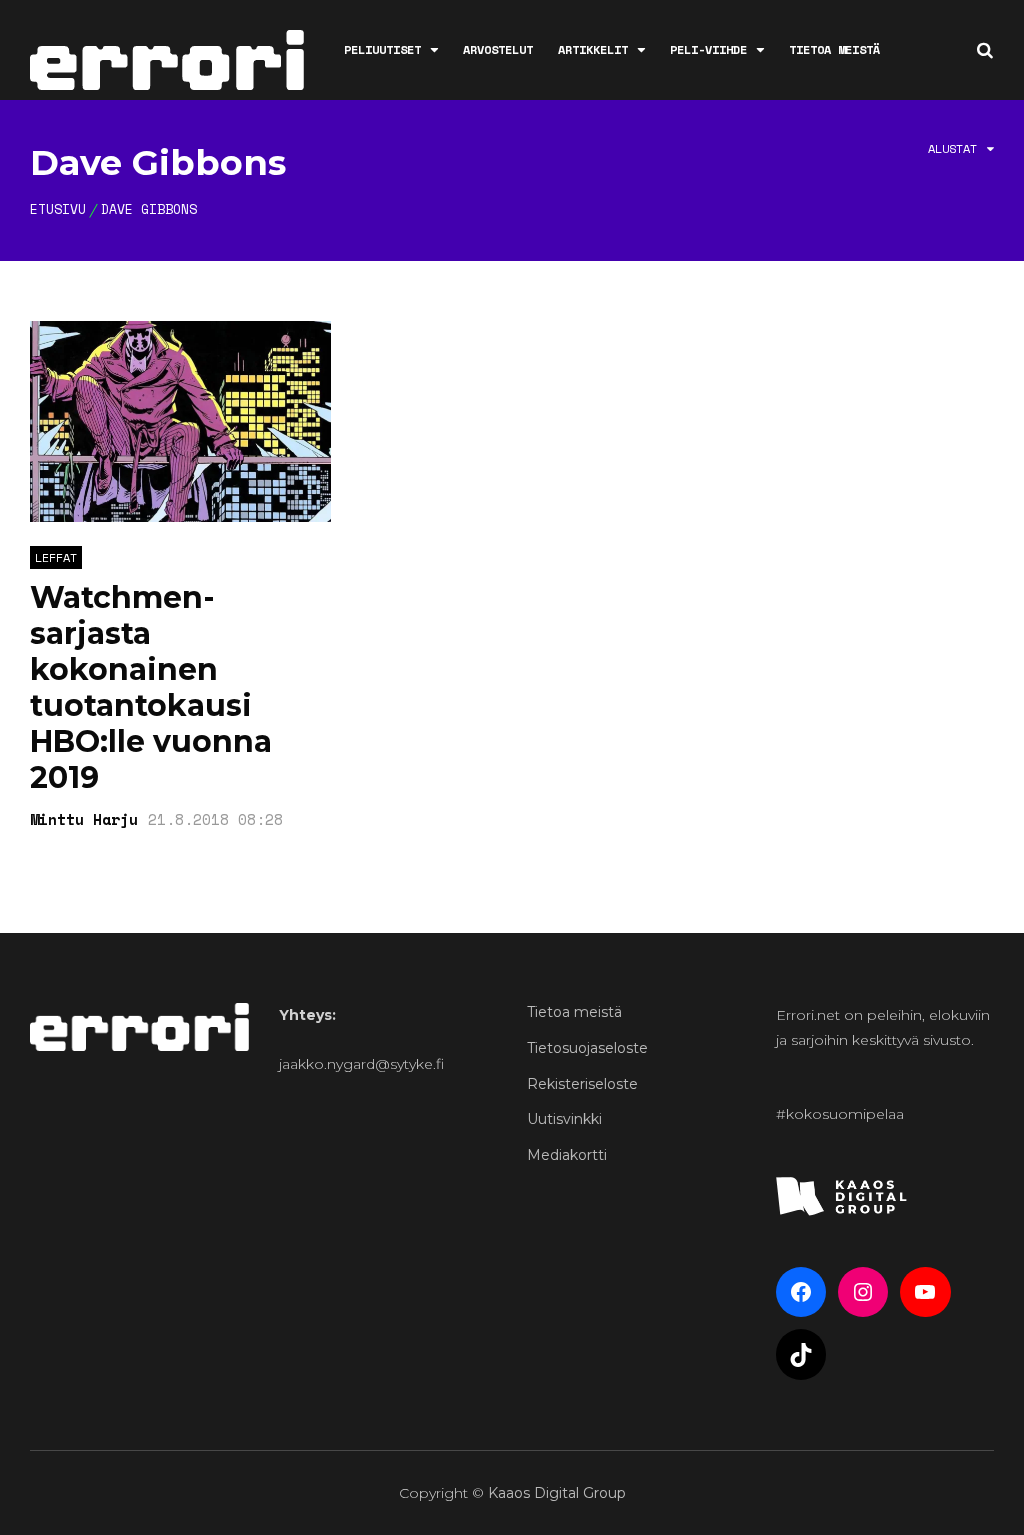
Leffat (56, 557)
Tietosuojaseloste (587, 1048)
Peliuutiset (382, 49)
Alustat (952, 148)
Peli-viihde (708, 49)
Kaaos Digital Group (557, 1493)
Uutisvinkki (564, 1119)
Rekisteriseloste (582, 1084)
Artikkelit (593, 49)
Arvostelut (498, 49)
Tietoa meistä (834, 49)
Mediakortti (567, 1155)
